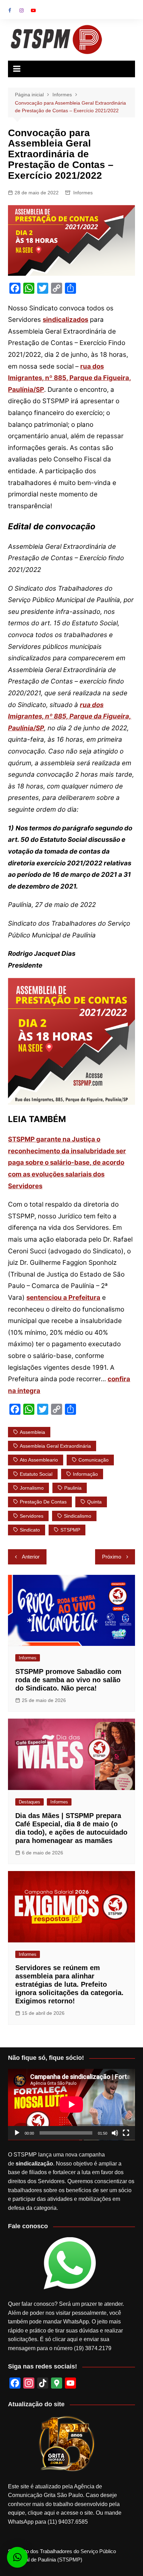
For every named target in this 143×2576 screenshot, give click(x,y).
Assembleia (32, 1432)
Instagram (22, 10)
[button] (17, 2557)
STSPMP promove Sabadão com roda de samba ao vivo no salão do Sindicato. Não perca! (68, 1680)
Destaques (30, 1802)
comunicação (94, 1460)
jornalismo (32, 1488)
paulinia (73, 1488)
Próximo (112, 1557)
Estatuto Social (36, 1474)
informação (85, 1474)
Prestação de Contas (43, 1502)
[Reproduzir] (17, 2133)
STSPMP (70, 1530)
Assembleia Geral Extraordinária (55, 1446)
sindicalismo (78, 1516)
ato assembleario (39, 1460)
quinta (94, 1502)
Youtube (33, 10)
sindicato (30, 1530)
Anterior (31, 1557)
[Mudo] (115, 2133)
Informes (83, 193)
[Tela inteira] (126, 2133)
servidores (32, 1516)
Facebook (10, 10)
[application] (71, 2105)
